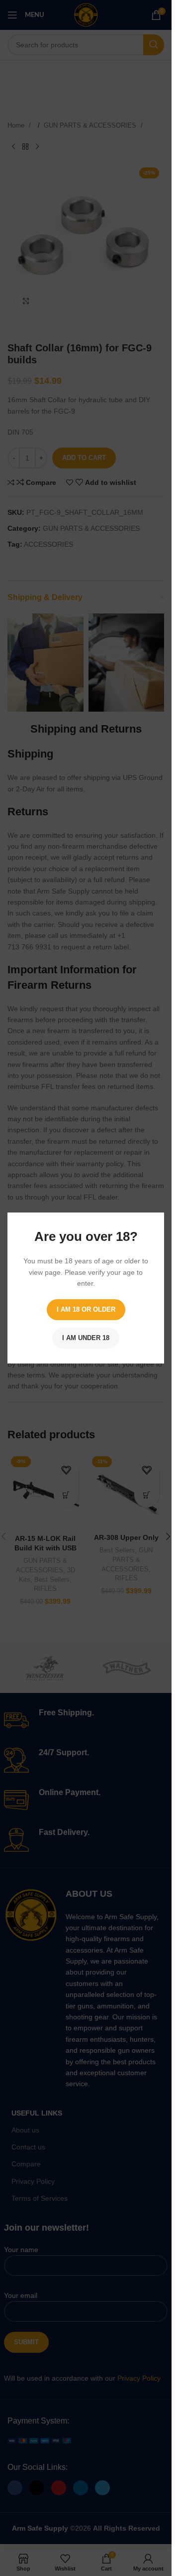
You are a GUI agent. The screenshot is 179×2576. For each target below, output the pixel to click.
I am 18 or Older (86, 1309)
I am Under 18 (86, 1338)
